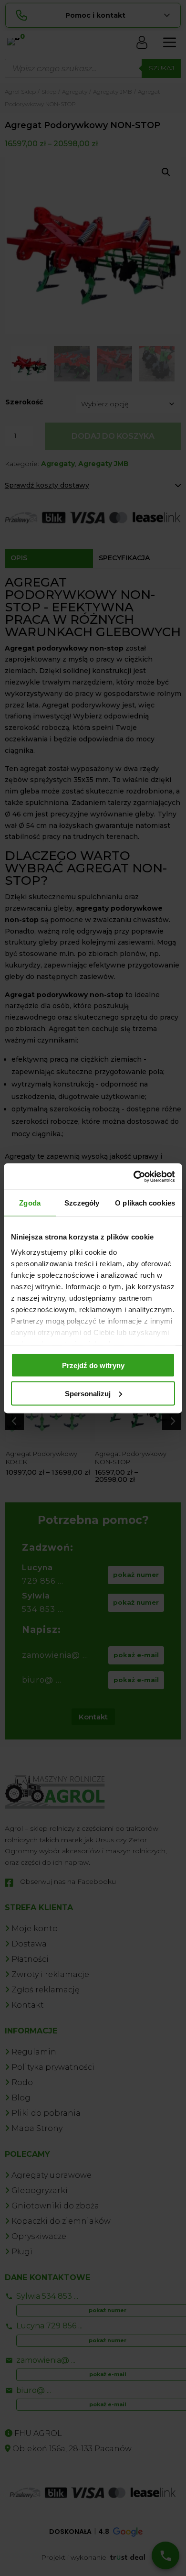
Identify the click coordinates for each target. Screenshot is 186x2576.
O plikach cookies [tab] (145, 1203)
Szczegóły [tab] (82, 1203)
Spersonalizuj (88, 1393)
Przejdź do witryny (93, 1365)
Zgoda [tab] (30, 1203)
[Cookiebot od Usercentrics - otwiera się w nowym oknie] (134, 1176)
